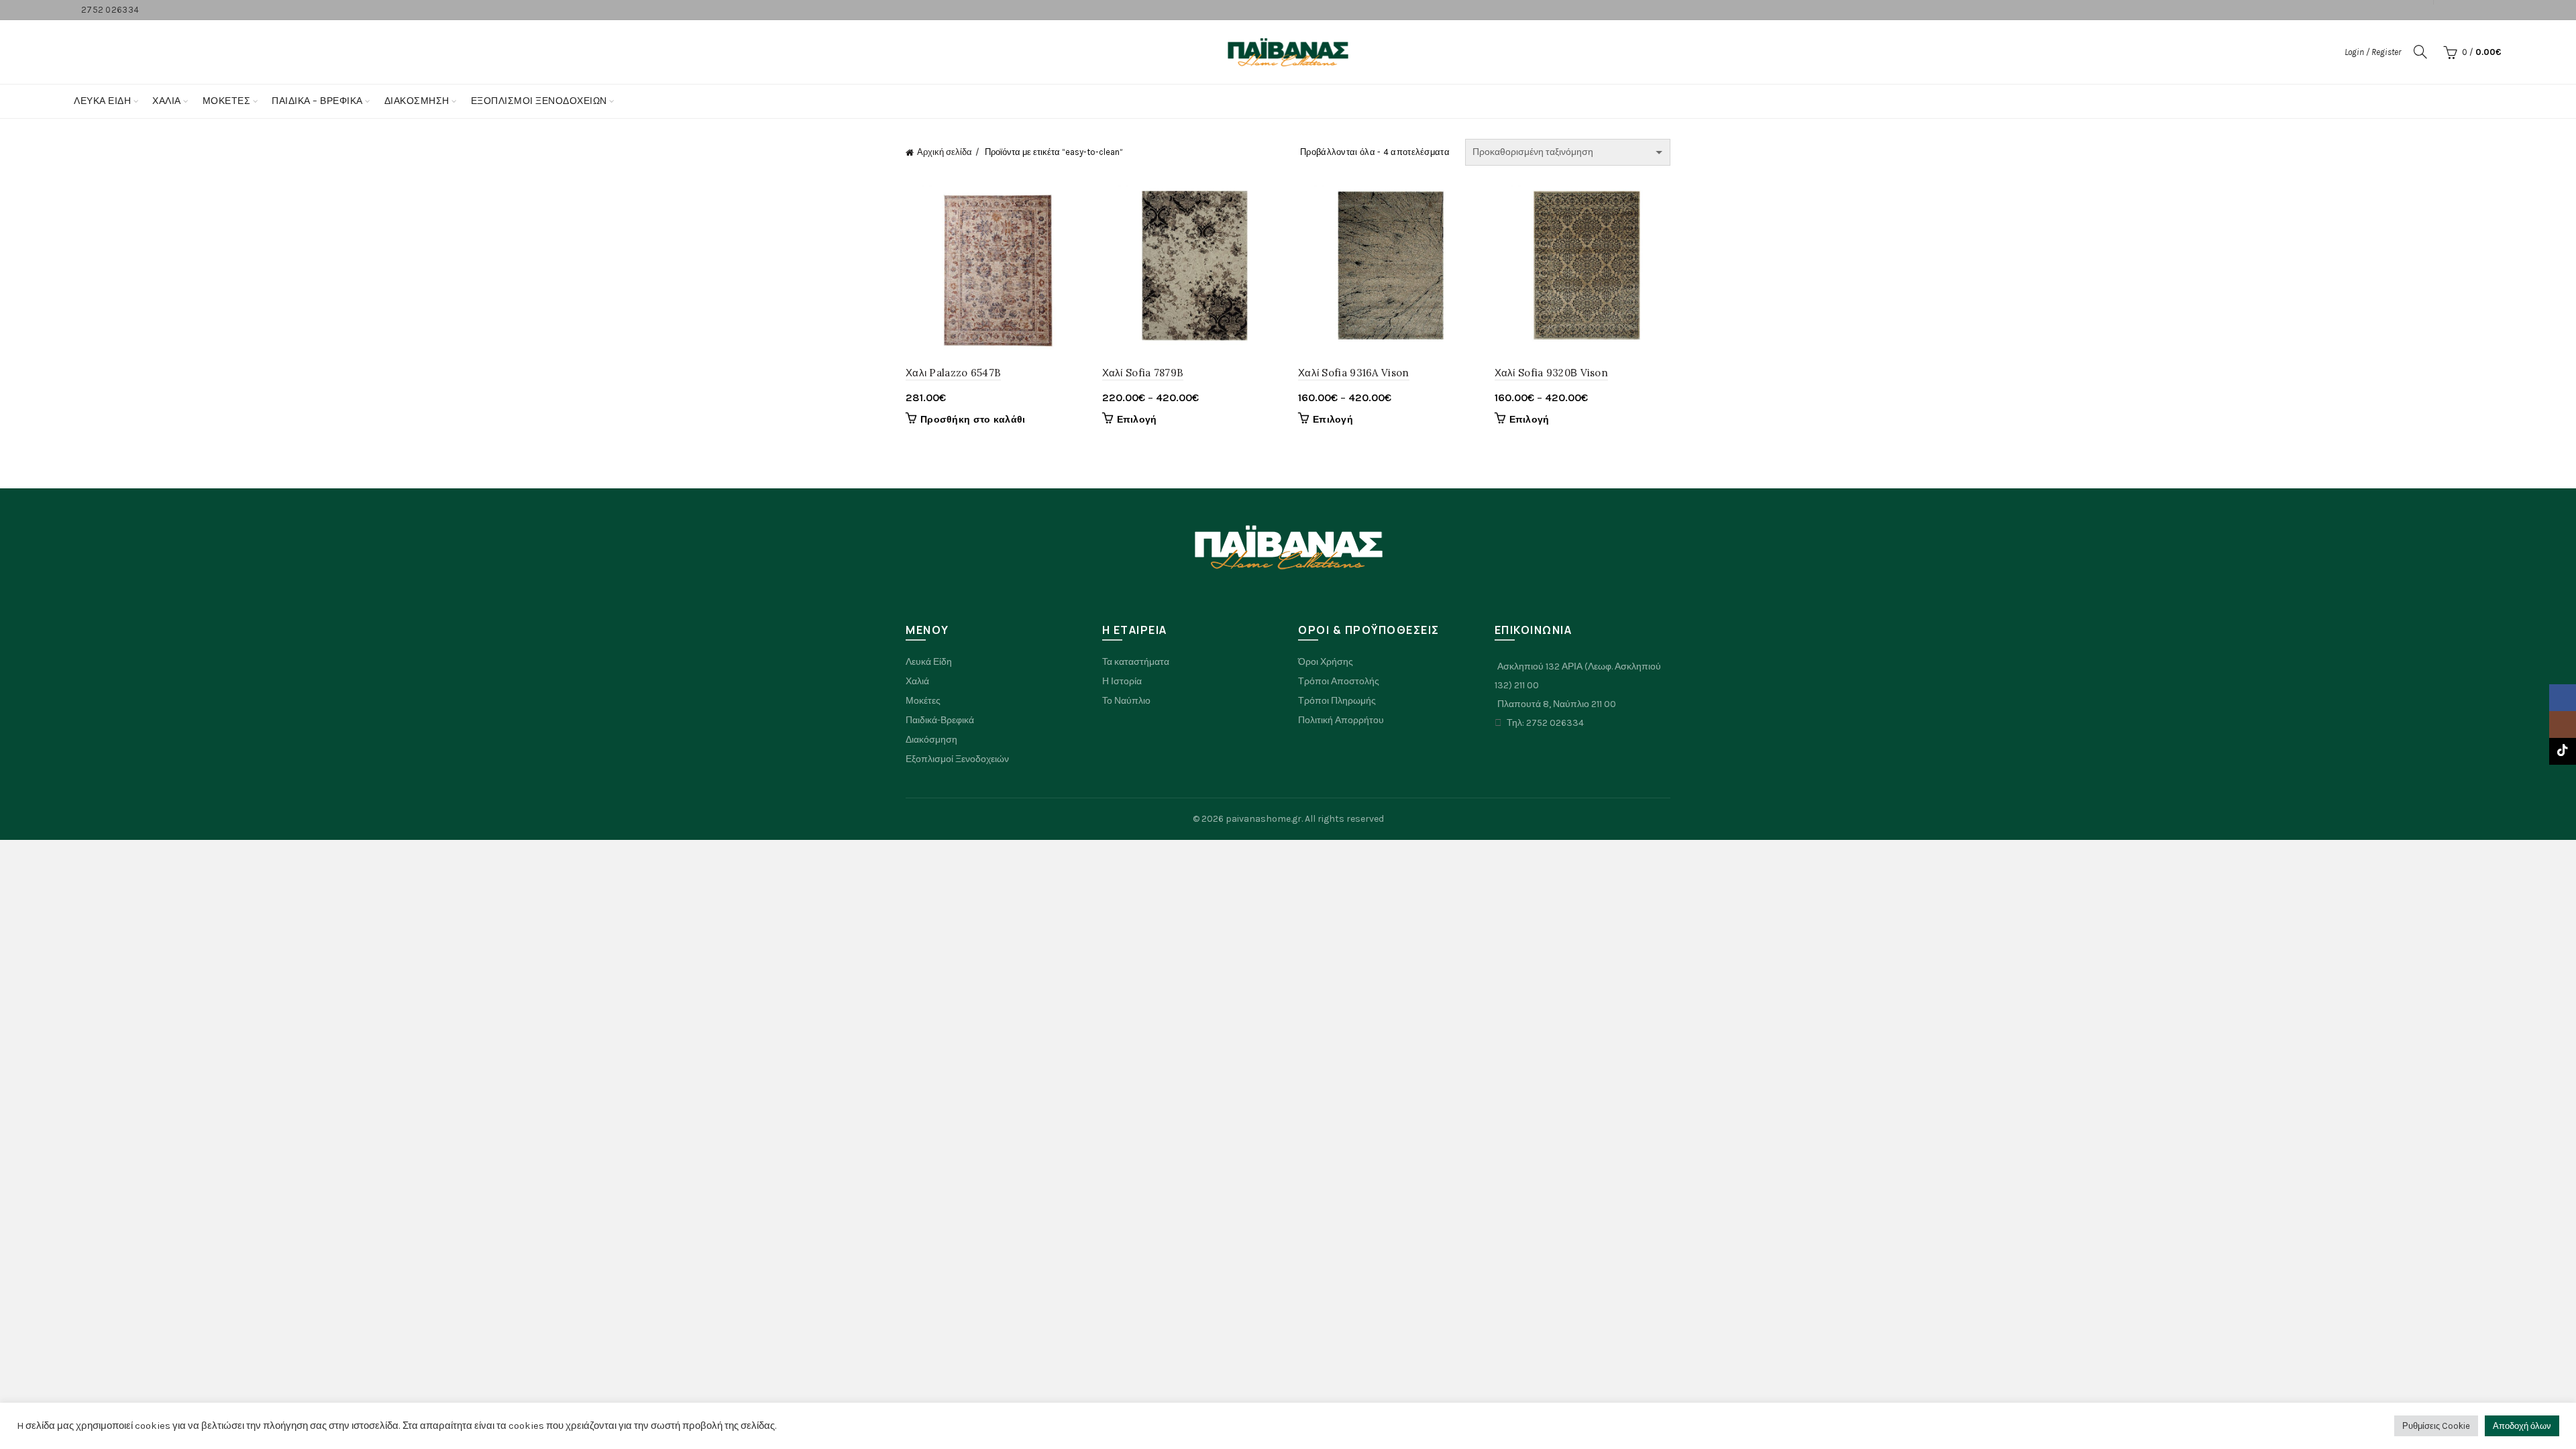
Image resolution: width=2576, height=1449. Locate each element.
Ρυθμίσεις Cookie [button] (2436, 1426)
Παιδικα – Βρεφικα (317, 101)
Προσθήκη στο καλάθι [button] (973, 420)
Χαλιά (917, 681)
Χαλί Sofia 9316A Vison (1354, 373)
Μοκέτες (923, 701)
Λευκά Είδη (102, 101)
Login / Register (2373, 52)
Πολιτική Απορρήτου (1341, 720)
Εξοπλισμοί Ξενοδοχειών (957, 759)
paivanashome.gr (1264, 819)
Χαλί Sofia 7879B (1143, 373)
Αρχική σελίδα (945, 152)
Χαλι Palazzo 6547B (953, 373)
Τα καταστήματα (1136, 662)
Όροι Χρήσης (1326, 662)
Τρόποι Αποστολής (1339, 681)
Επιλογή (1137, 420)
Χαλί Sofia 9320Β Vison (1552, 373)
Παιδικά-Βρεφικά (940, 720)
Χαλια (167, 101)
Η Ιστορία (1122, 681)
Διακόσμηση (417, 101)
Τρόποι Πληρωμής (1337, 701)
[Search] (2420, 52)
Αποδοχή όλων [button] (2522, 1426)
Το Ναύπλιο (1126, 701)
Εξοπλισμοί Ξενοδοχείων (539, 101)
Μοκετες (227, 101)
